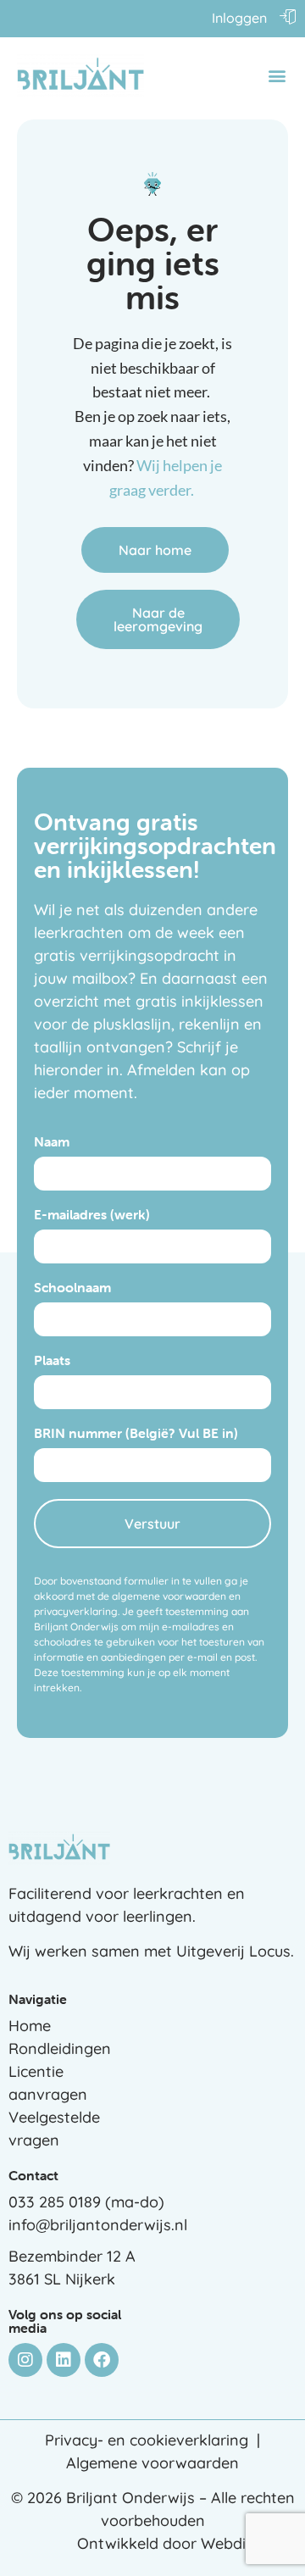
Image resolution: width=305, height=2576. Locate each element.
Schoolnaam (72, 1288)
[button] (277, 76)
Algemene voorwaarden (152, 2463)
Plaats (52, 1361)
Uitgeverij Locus (233, 1951)
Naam (52, 1142)
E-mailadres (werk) (92, 1215)
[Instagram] (25, 2360)
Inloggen (239, 18)
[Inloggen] (288, 16)
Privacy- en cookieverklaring (147, 2440)
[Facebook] (102, 2360)
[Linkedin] (64, 2360)
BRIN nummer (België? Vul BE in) (136, 1434)
